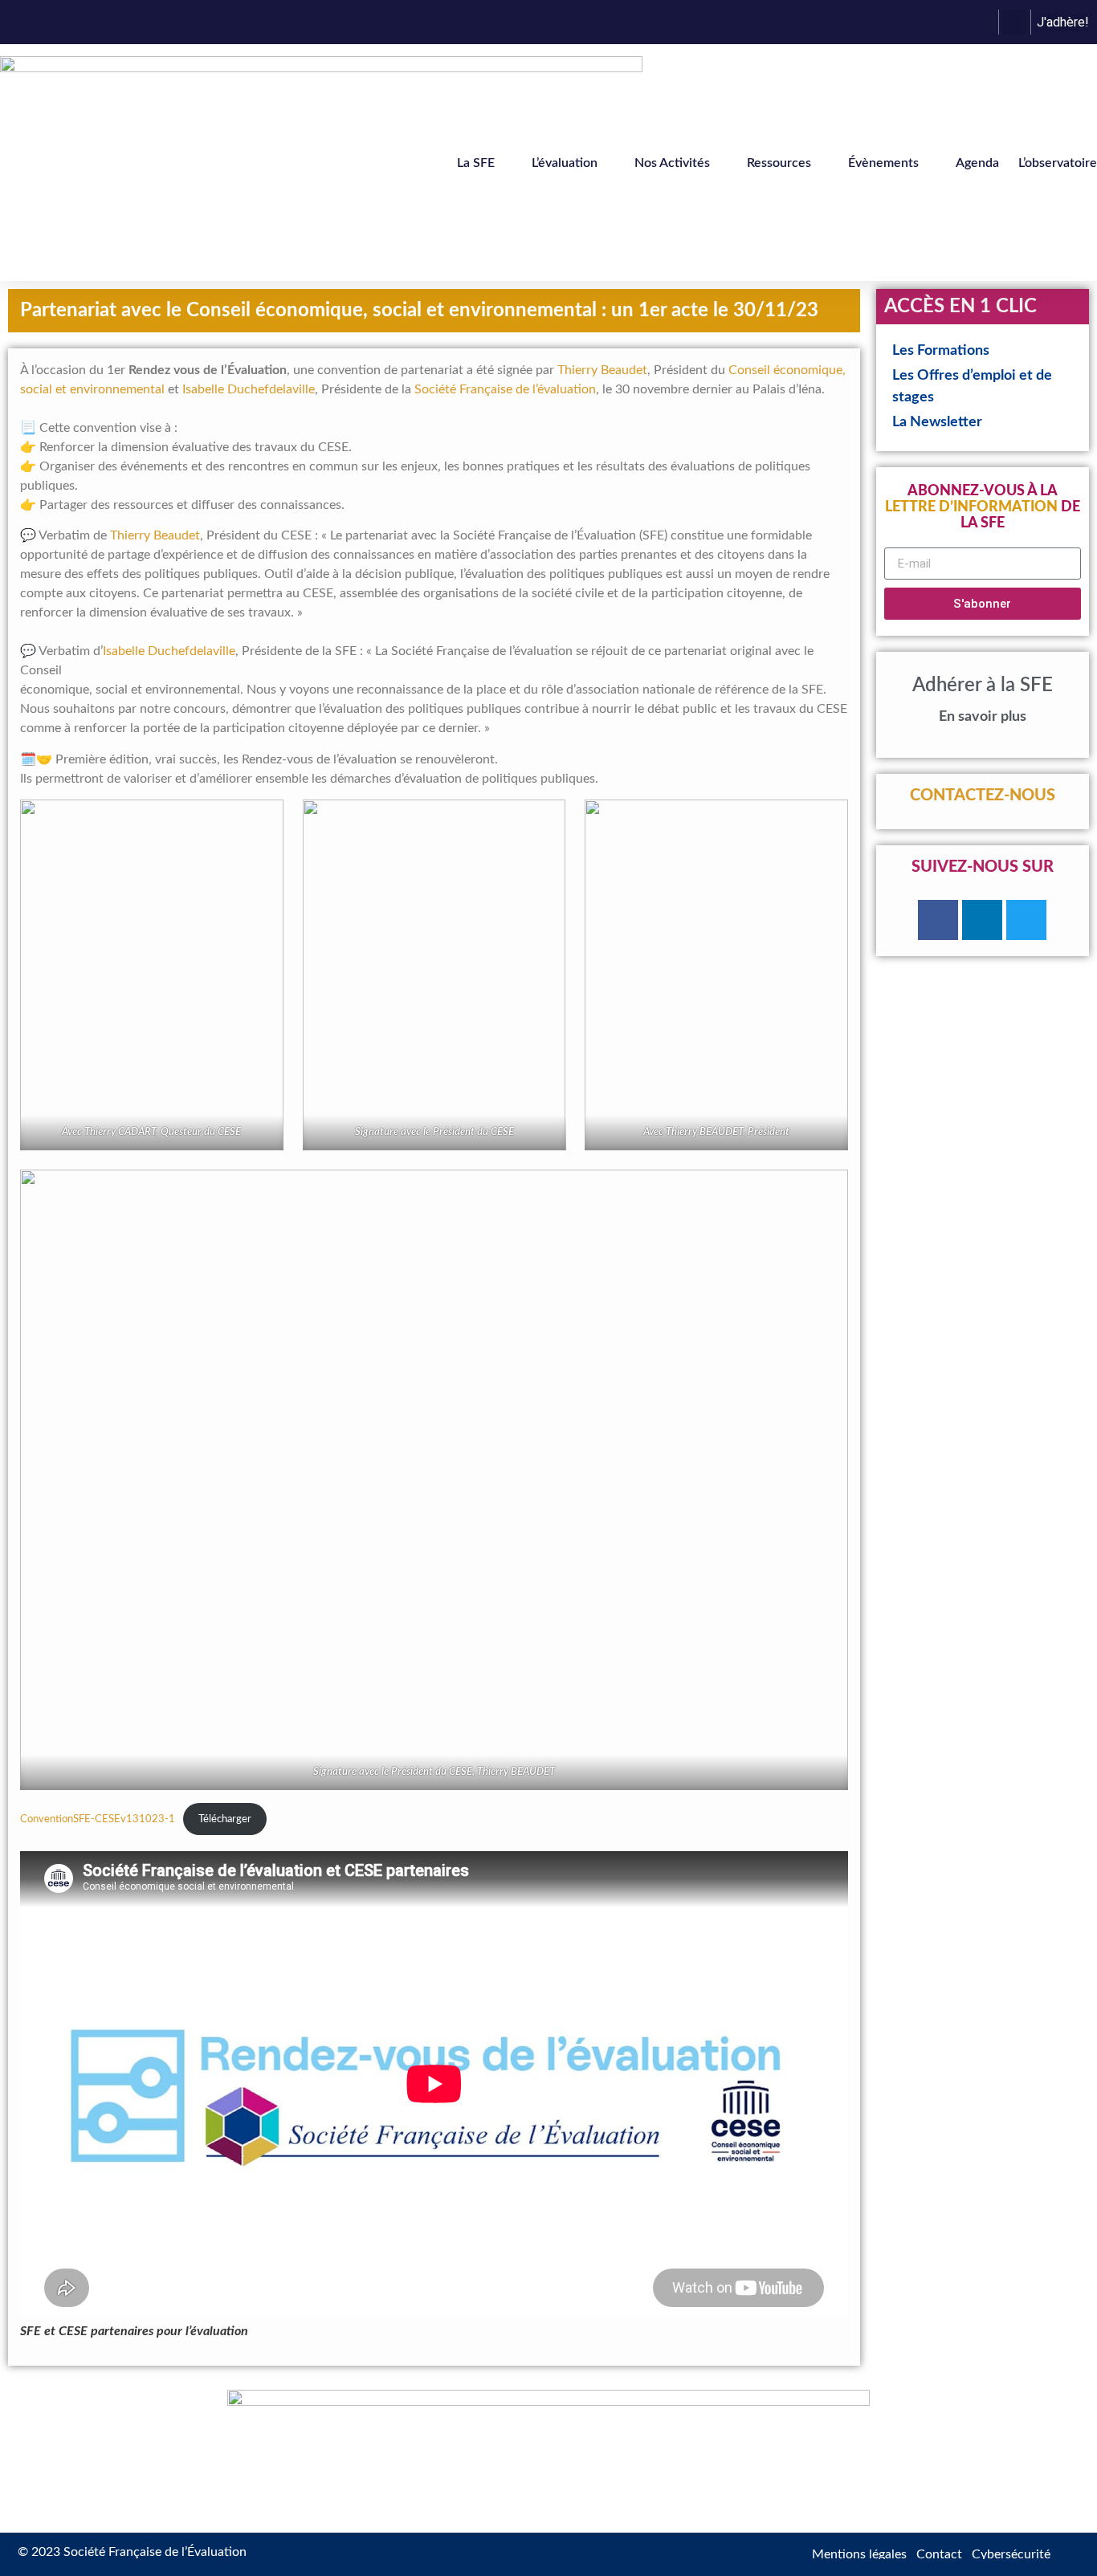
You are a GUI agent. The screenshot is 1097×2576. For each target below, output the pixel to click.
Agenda (977, 163)
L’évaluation (565, 163)
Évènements (883, 163)
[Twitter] (1026, 920)
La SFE (476, 163)
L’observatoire (1058, 163)
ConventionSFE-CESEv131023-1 (98, 1819)
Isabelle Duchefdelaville (249, 389)
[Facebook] (938, 920)
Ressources (779, 163)
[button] (1015, 22)
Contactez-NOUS (983, 796)
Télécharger (225, 1819)
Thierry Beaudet (602, 370)
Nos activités (672, 163)
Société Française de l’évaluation (505, 389)
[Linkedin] (982, 920)
